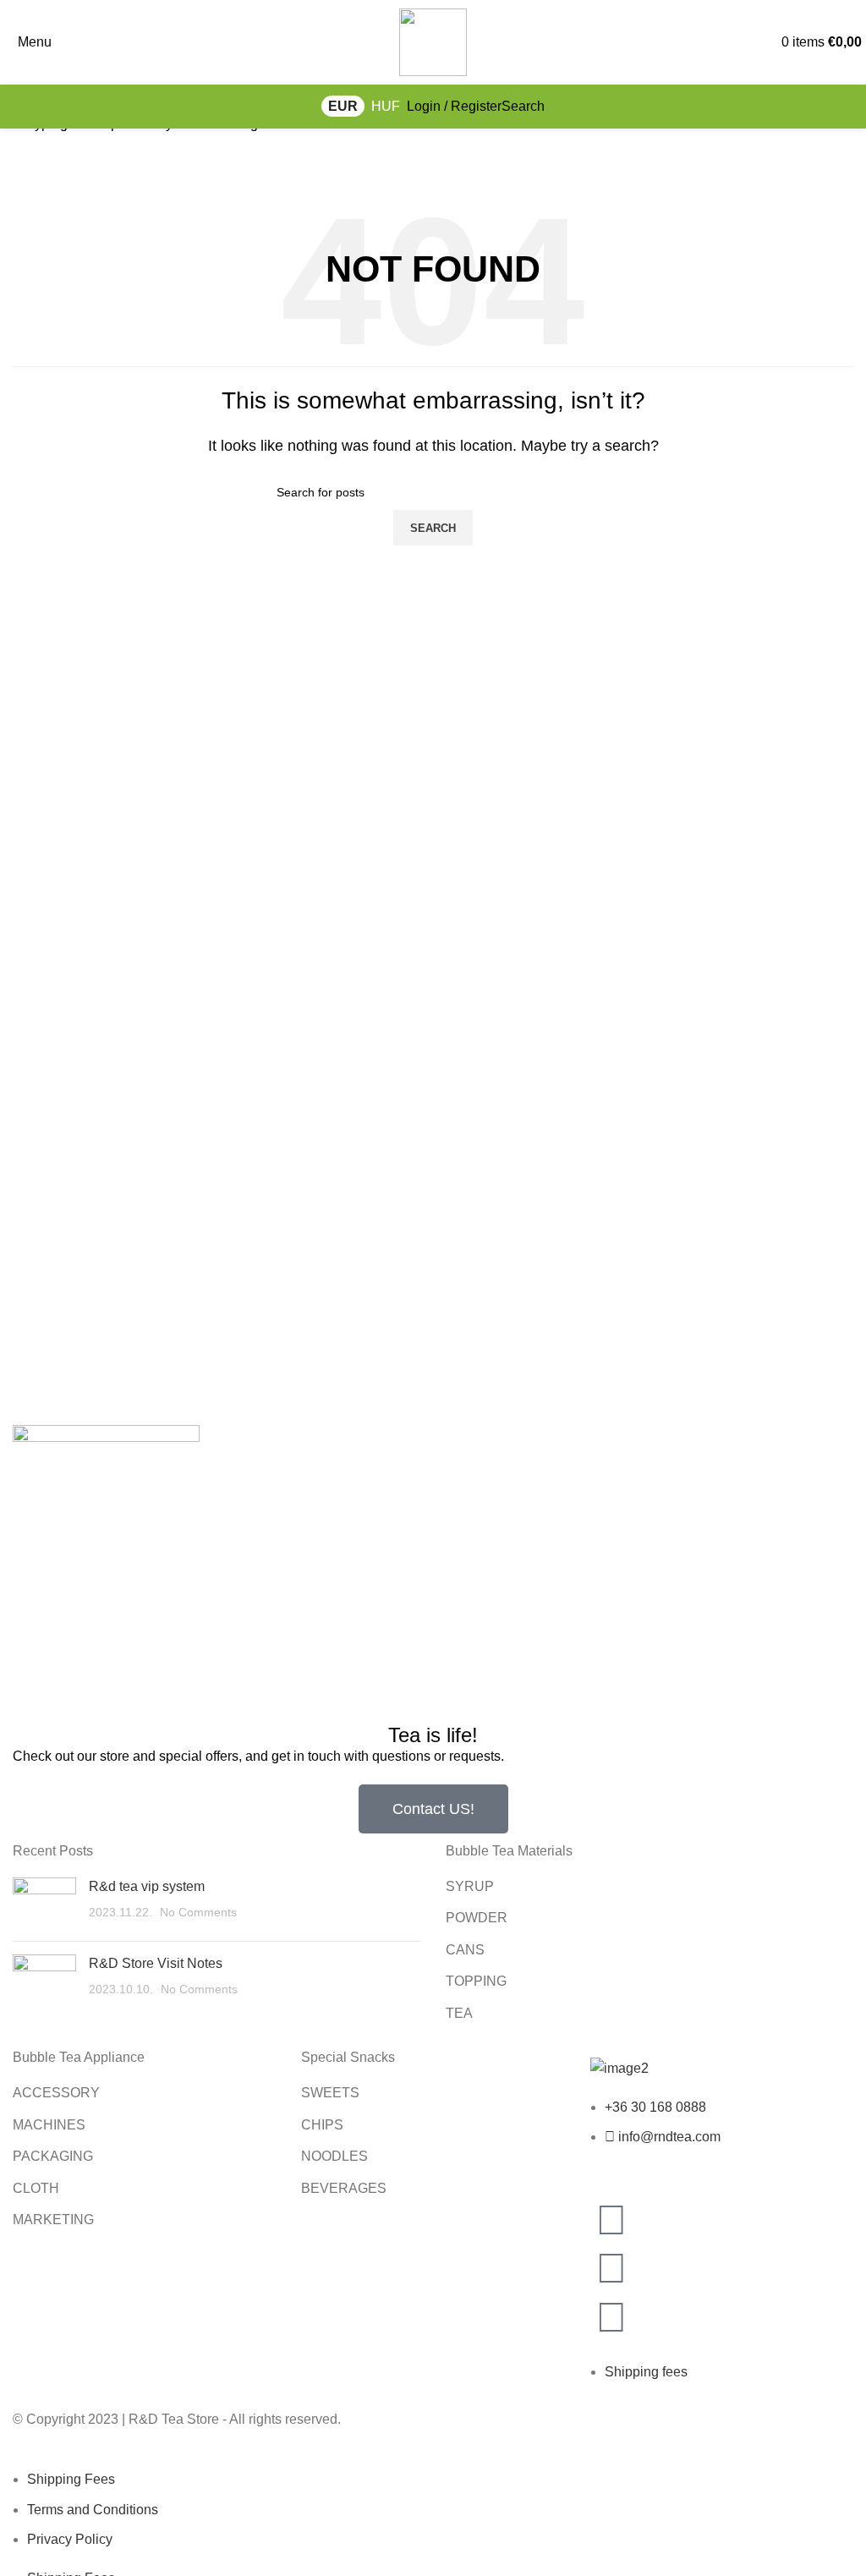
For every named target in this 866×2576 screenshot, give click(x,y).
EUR (343, 106)
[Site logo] (433, 41)
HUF (386, 106)
